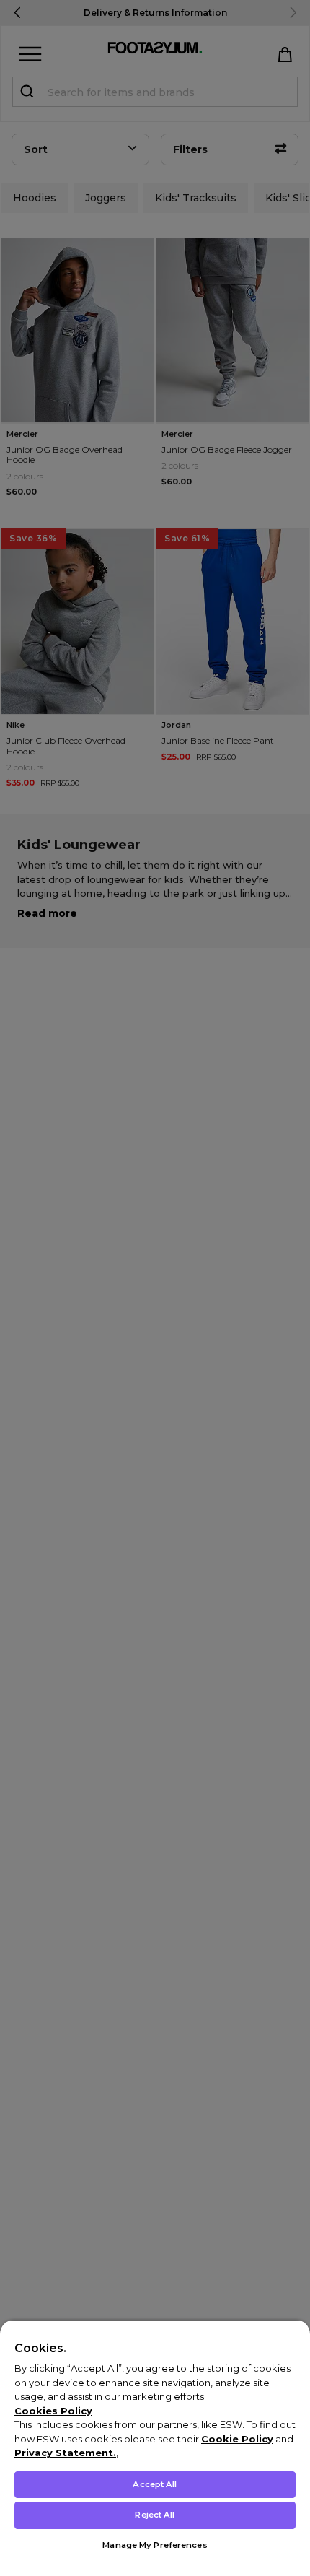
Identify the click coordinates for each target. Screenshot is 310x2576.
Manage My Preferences (155, 2545)
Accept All (155, 2484)
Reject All (155, 2515)
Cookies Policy (53, 2411)
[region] (155, 2448)
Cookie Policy (237, 2439)
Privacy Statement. (65, 2453)
